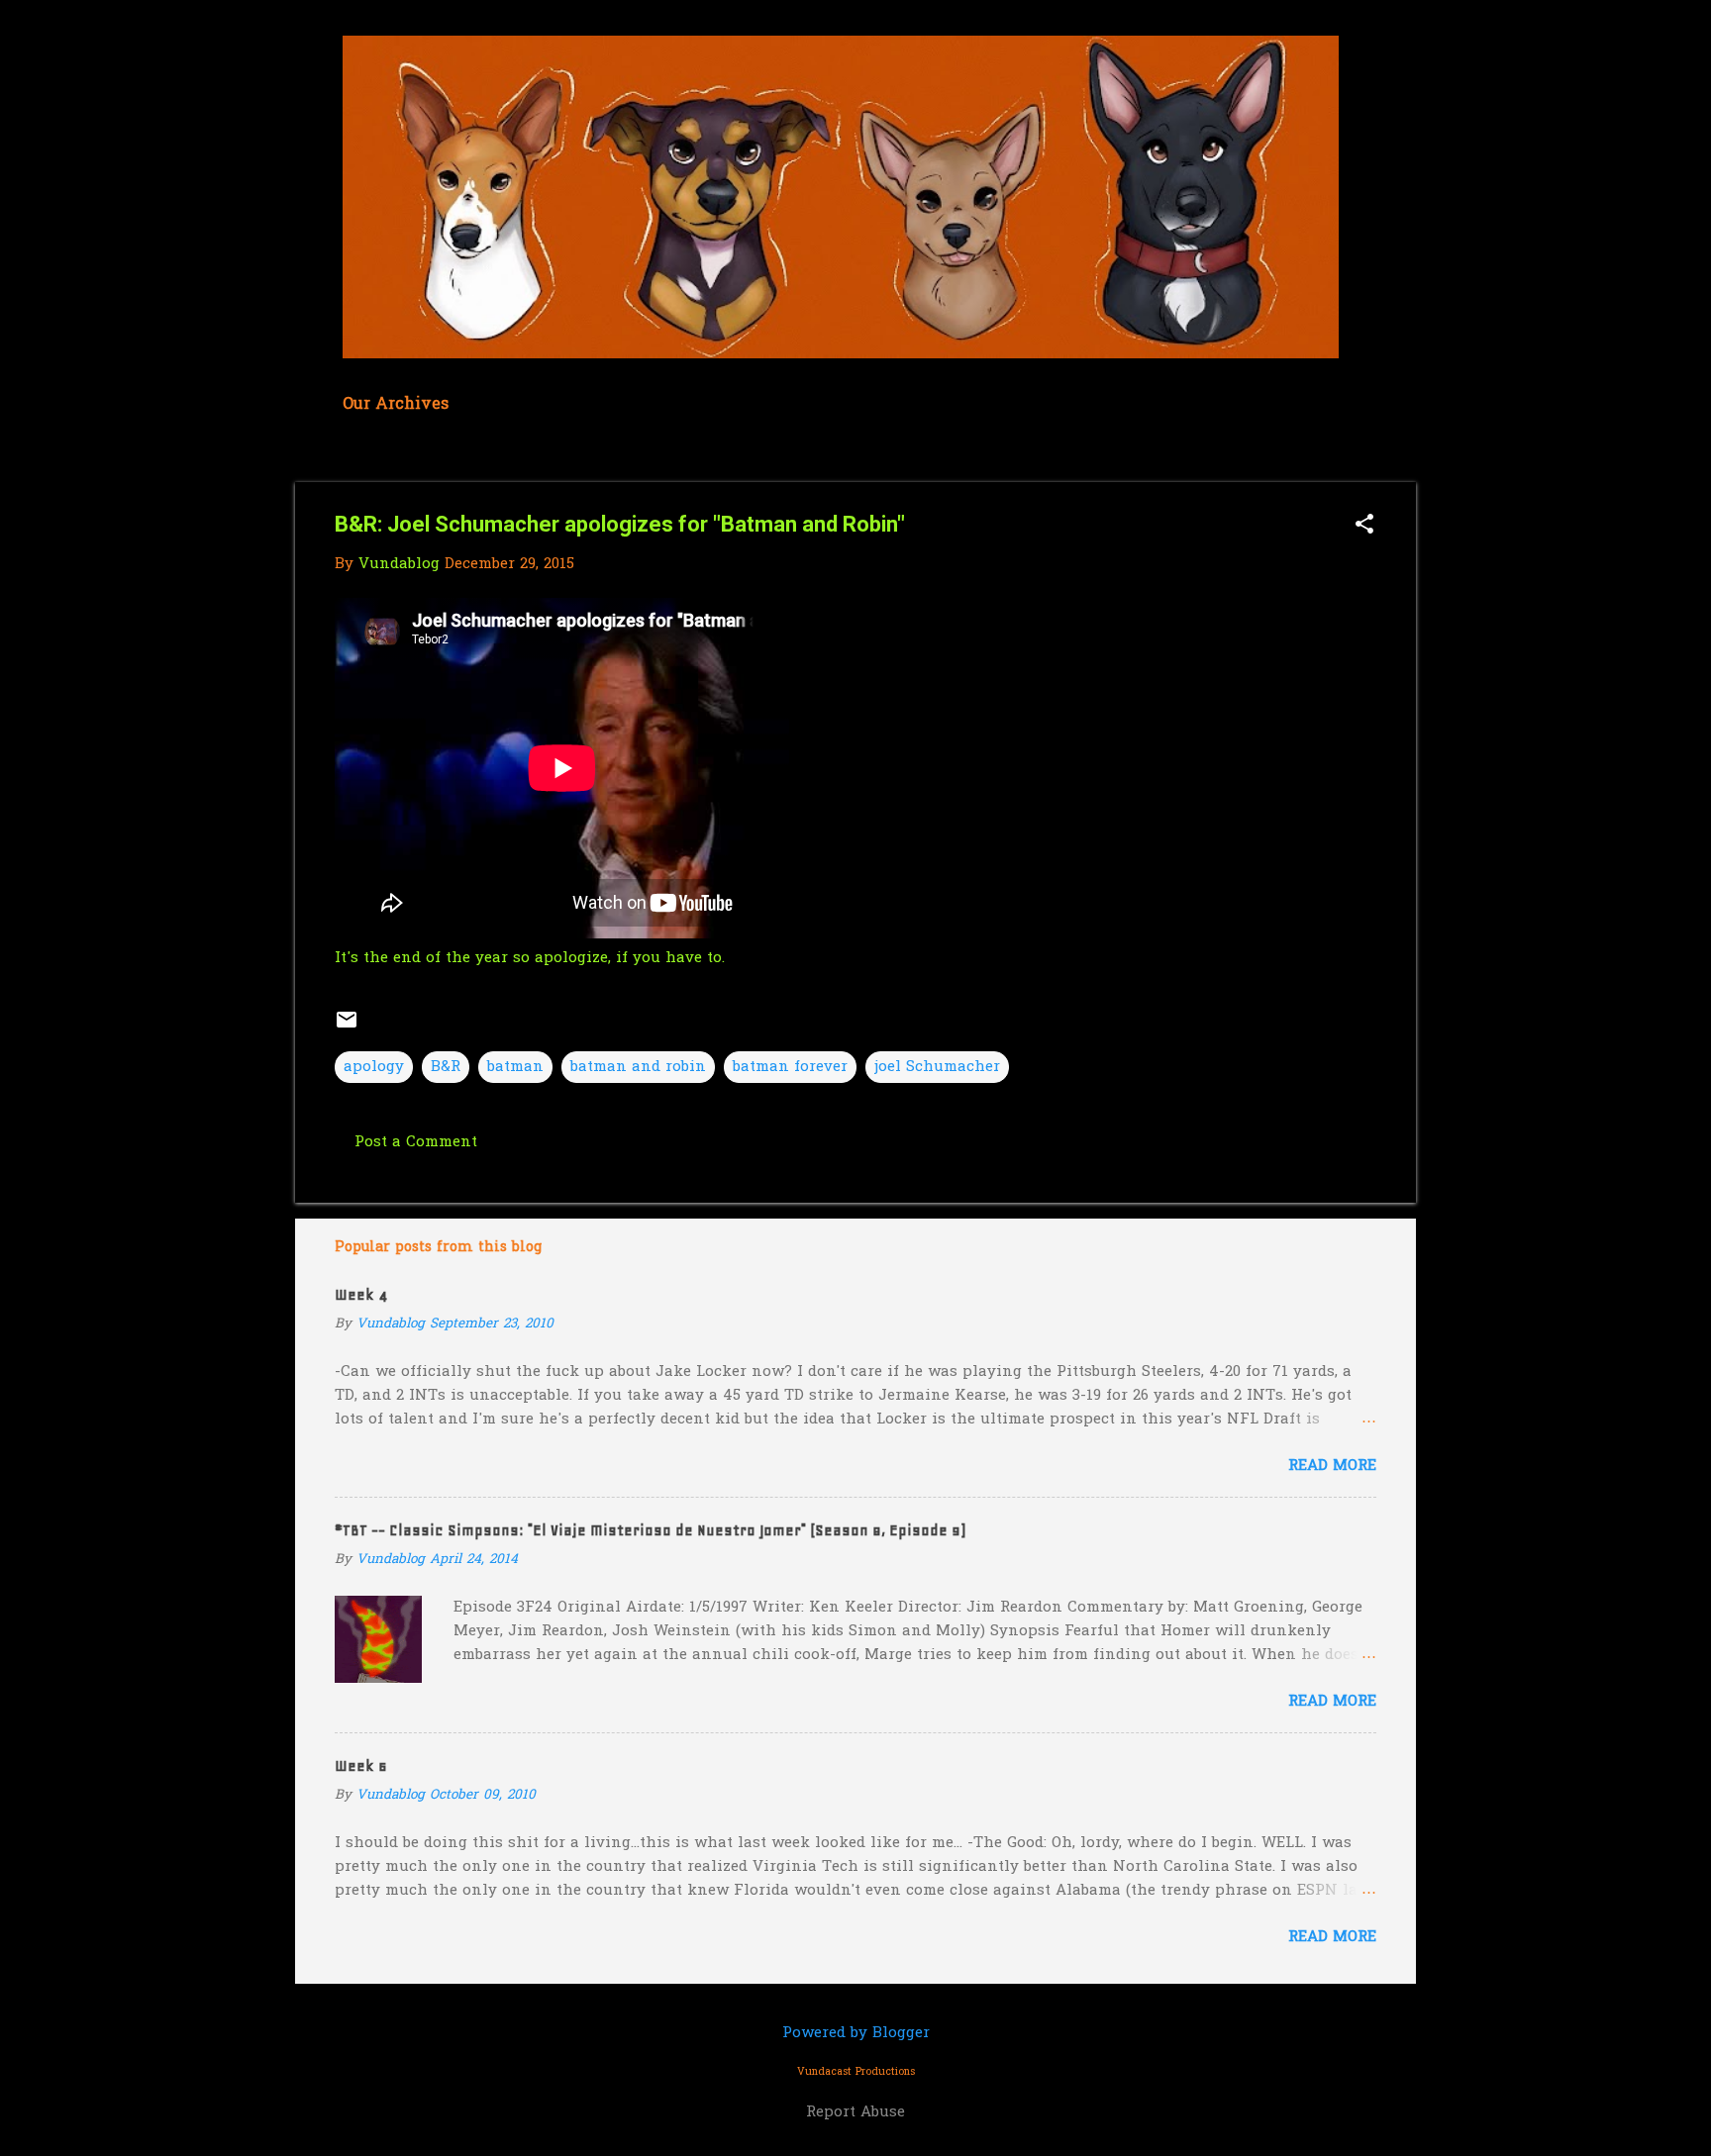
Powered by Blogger (856, 2033)
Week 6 (361, 1766)
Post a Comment (416, 1142)
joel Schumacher (937, 1067)
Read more (1332, 1466)
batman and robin (638, 1067)
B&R (446, 1067)
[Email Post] (347, 1028)
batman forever (790, 1067)
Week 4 (361, 1295)
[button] (1364, 526)
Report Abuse (855, 2112)
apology (374, 1067)
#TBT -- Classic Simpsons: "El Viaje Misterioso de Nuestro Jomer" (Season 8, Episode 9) (650, 1530)
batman (515, 1067)
